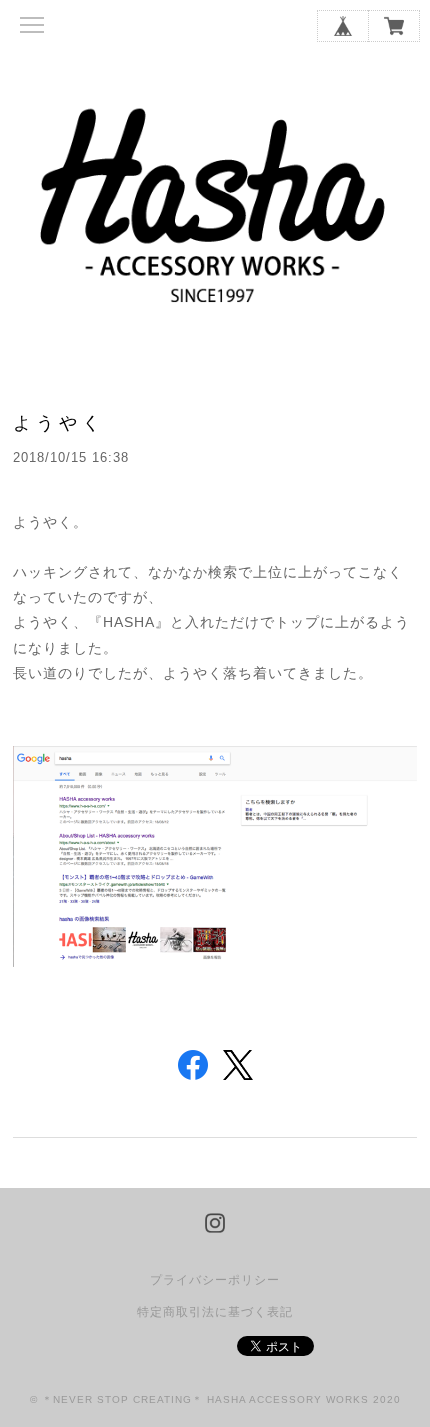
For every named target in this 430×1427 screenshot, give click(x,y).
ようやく (59, 422)
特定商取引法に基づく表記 (215, 1312)
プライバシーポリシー (215, 1280)
